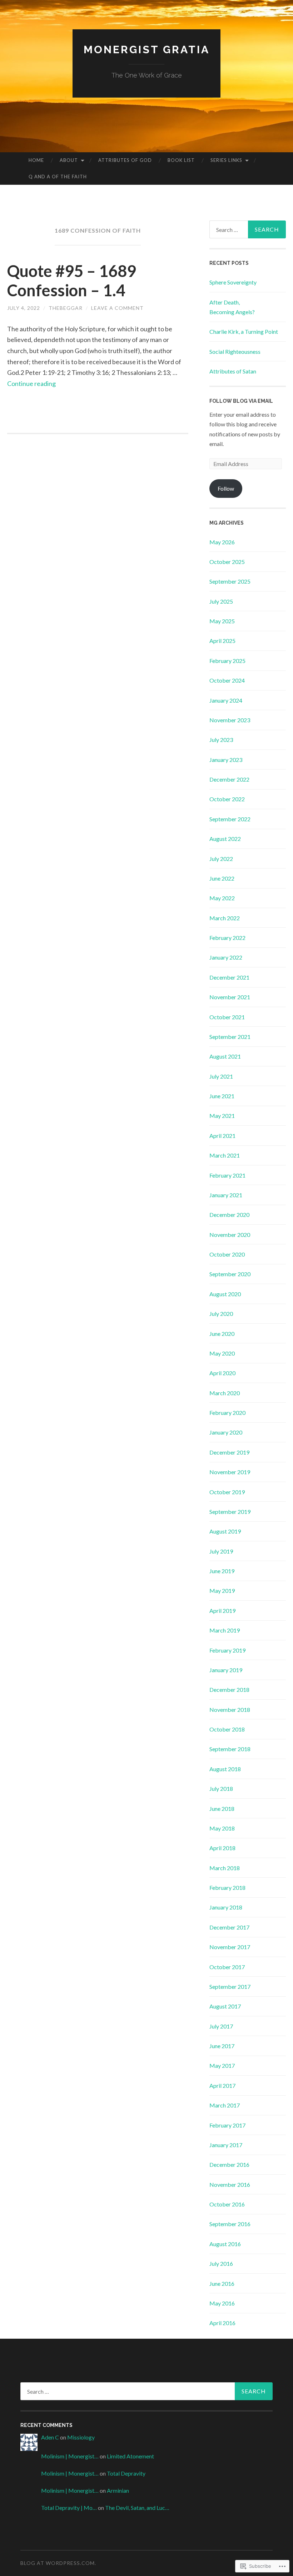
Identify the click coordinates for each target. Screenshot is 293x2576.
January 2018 (226, 1907)
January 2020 (226, 1432)
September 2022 (230, 819)
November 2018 (230, 1710)
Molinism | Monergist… (70, 2456)
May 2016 (222, 2303)
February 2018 (227, 1888)
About (69, 160)
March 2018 (225, 1868)
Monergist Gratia (147, 49)
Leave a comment (117, 308)
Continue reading (31, 383)
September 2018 (230, 1749)
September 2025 (230, 581)
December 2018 (229, 1690)
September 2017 (230, 1987)
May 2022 (222, 898)
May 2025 (222, 621)
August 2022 (225, 839)
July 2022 (221, 859)
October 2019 (227, 1492)
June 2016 (222, 2283)
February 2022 (227, 938)
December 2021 (229, 977)
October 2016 (227, 2204)
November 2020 (230, 1235)
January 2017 (226, 2145)
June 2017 (222, 2046)
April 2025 (222, 641)
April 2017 (222, 2085)
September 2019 (230, 1512)
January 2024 (226, 700)
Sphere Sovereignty (233, 282)
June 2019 (222, 1571)
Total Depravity (126, 2473)
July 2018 (221, 1789)
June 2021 (222, 1096)
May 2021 (222, 1116)
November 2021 (230, 997)
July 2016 (221, 2263)
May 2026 (222, 542)
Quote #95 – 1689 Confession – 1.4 (72, 281)
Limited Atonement (130, 2456)
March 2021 (225, 1155)
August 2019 (225, 1531)
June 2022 (222, 878)
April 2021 (222, 1136)
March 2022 (225, 918)
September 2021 (230, 1037)
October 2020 (227, 1254)
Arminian (118, 2490)
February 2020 (227, 1413)
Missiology (81, 2437)
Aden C (50, 2437)
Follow (226, 488)
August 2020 (225, 1294)
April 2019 (222, 1611)
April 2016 (222, 2323)
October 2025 (227, 562)
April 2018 (222, 1848)
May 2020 (222, 1353)
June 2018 (222, 1809)
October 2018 (227, 1729)
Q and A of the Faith (58, 177)
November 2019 (230, 1472)
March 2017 (225, 2105)
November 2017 (230, 1947)
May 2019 (222, 1591)
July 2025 (221, 601)
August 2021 (225, 1056)
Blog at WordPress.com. (58, 2563)
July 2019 (221, 1551)
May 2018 (222, 1828)
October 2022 (227, 799)
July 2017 (221, 2026)
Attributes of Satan (233, 371)
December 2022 (229, 779)
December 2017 (229, 1927)
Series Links (226, 160)
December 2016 (229, 2164)
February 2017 (227, 2125)
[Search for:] (248, 229)
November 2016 (230, 2184)
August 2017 (225, 2006)
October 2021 (227, 1017)
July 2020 (221, 1314)
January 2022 (226, 957)
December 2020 (229, 1215)
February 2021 (227, 1175)
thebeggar (66, 308)
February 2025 (227, 661)
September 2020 (230, 1274)
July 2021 (221, 1076)
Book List (181, 160)
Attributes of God (125, 160)
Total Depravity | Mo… (69, 2508)
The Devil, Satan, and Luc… (137, 2508)
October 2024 (227, 680)
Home (36, 160)
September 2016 (230, 2224)
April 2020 (222, 1373)
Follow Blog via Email (241, 401)
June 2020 (222, 1334)
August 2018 (225, 1769)
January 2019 (226, 1670)
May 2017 (222, 2065)
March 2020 (225, 1393)
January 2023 (226, 760)
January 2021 (226, 1195)
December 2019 (229, 1452)
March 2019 (225, 1630)
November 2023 (230, 720)
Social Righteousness (235, 351)
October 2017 (227, 1967)
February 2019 (227, 1650)
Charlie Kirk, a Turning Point (244, 331)
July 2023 (221, 740)
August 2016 (225, 2244)
